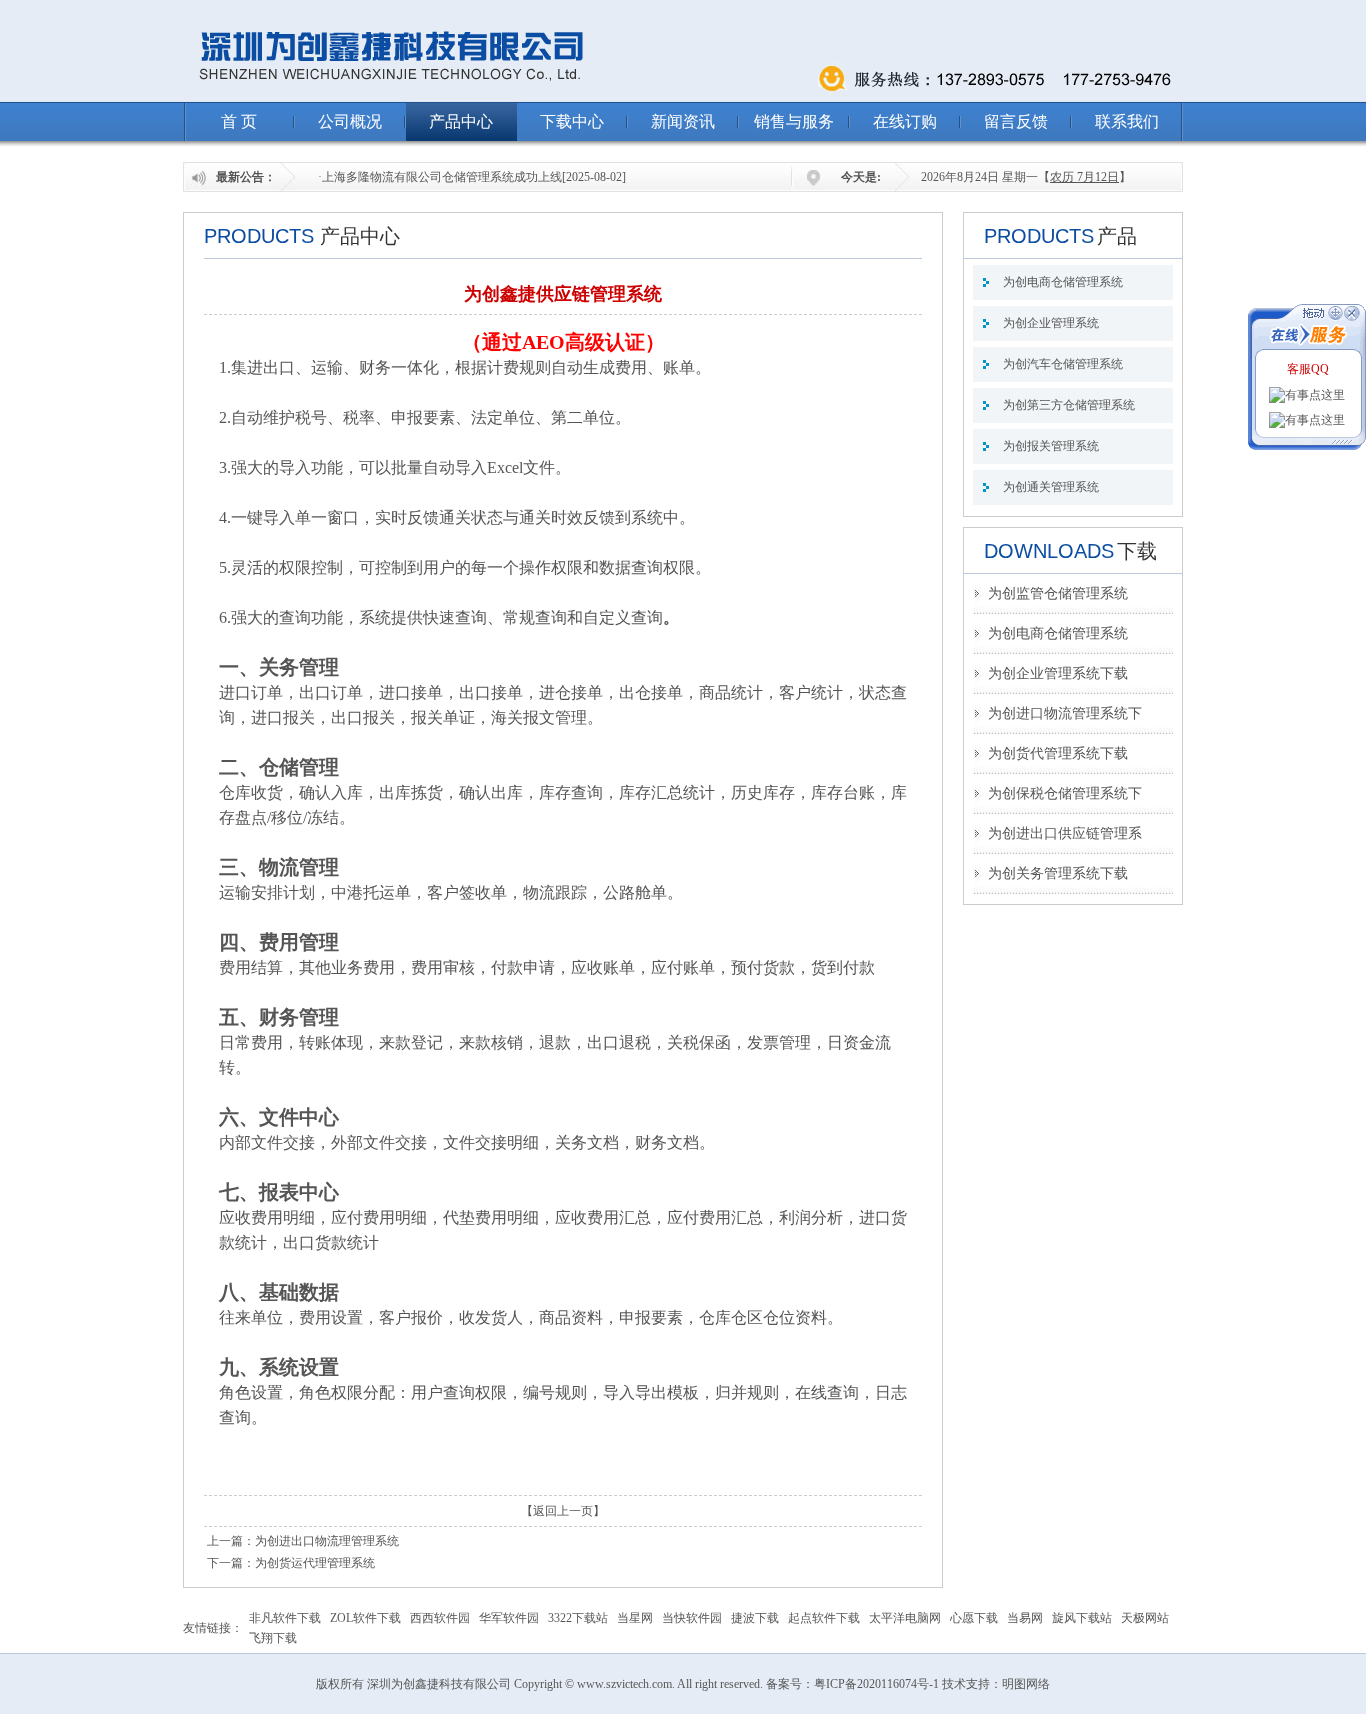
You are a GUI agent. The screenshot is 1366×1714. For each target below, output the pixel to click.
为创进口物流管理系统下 (1065, 713)
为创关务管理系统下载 (1058, 873)
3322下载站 (578, 1618)
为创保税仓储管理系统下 (1065, 793)
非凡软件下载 (285, 1618)
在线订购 (905, 121)
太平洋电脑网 (905, 1618)
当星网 (635, 1618)
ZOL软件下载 (365, 1618)
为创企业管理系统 (1051, 323)
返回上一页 (563, 1511)
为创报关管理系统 (1051, 446)
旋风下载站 (1082, 1618)
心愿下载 (974, 1618)
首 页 (239, 121)
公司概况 (350, 121)
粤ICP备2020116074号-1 (876, 1684)
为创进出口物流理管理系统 (327, 1541)
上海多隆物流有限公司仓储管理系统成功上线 (442, 177)
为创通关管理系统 (1051, 487)
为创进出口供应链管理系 (1065, 833)
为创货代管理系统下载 (1058, 753)
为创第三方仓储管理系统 (1069, 405)
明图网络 (1026, 1684)
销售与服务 (794, 121)
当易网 (1025, 1618)
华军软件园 (509, 1618)
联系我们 (1127, 121)
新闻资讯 (683, 121)
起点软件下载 (824, 1618)
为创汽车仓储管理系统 (1063, 364)
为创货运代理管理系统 (315, 1563)
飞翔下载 (273, 1638)
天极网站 (1145, 1618)
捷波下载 (755, 1618)
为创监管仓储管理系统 (1058, 593)
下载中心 (572, 121)
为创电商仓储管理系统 (1063, 282)
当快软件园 (692, 1618)
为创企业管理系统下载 (1058, 673)
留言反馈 (1016, 121)
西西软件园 (440, 1618)
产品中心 (461, 121)
